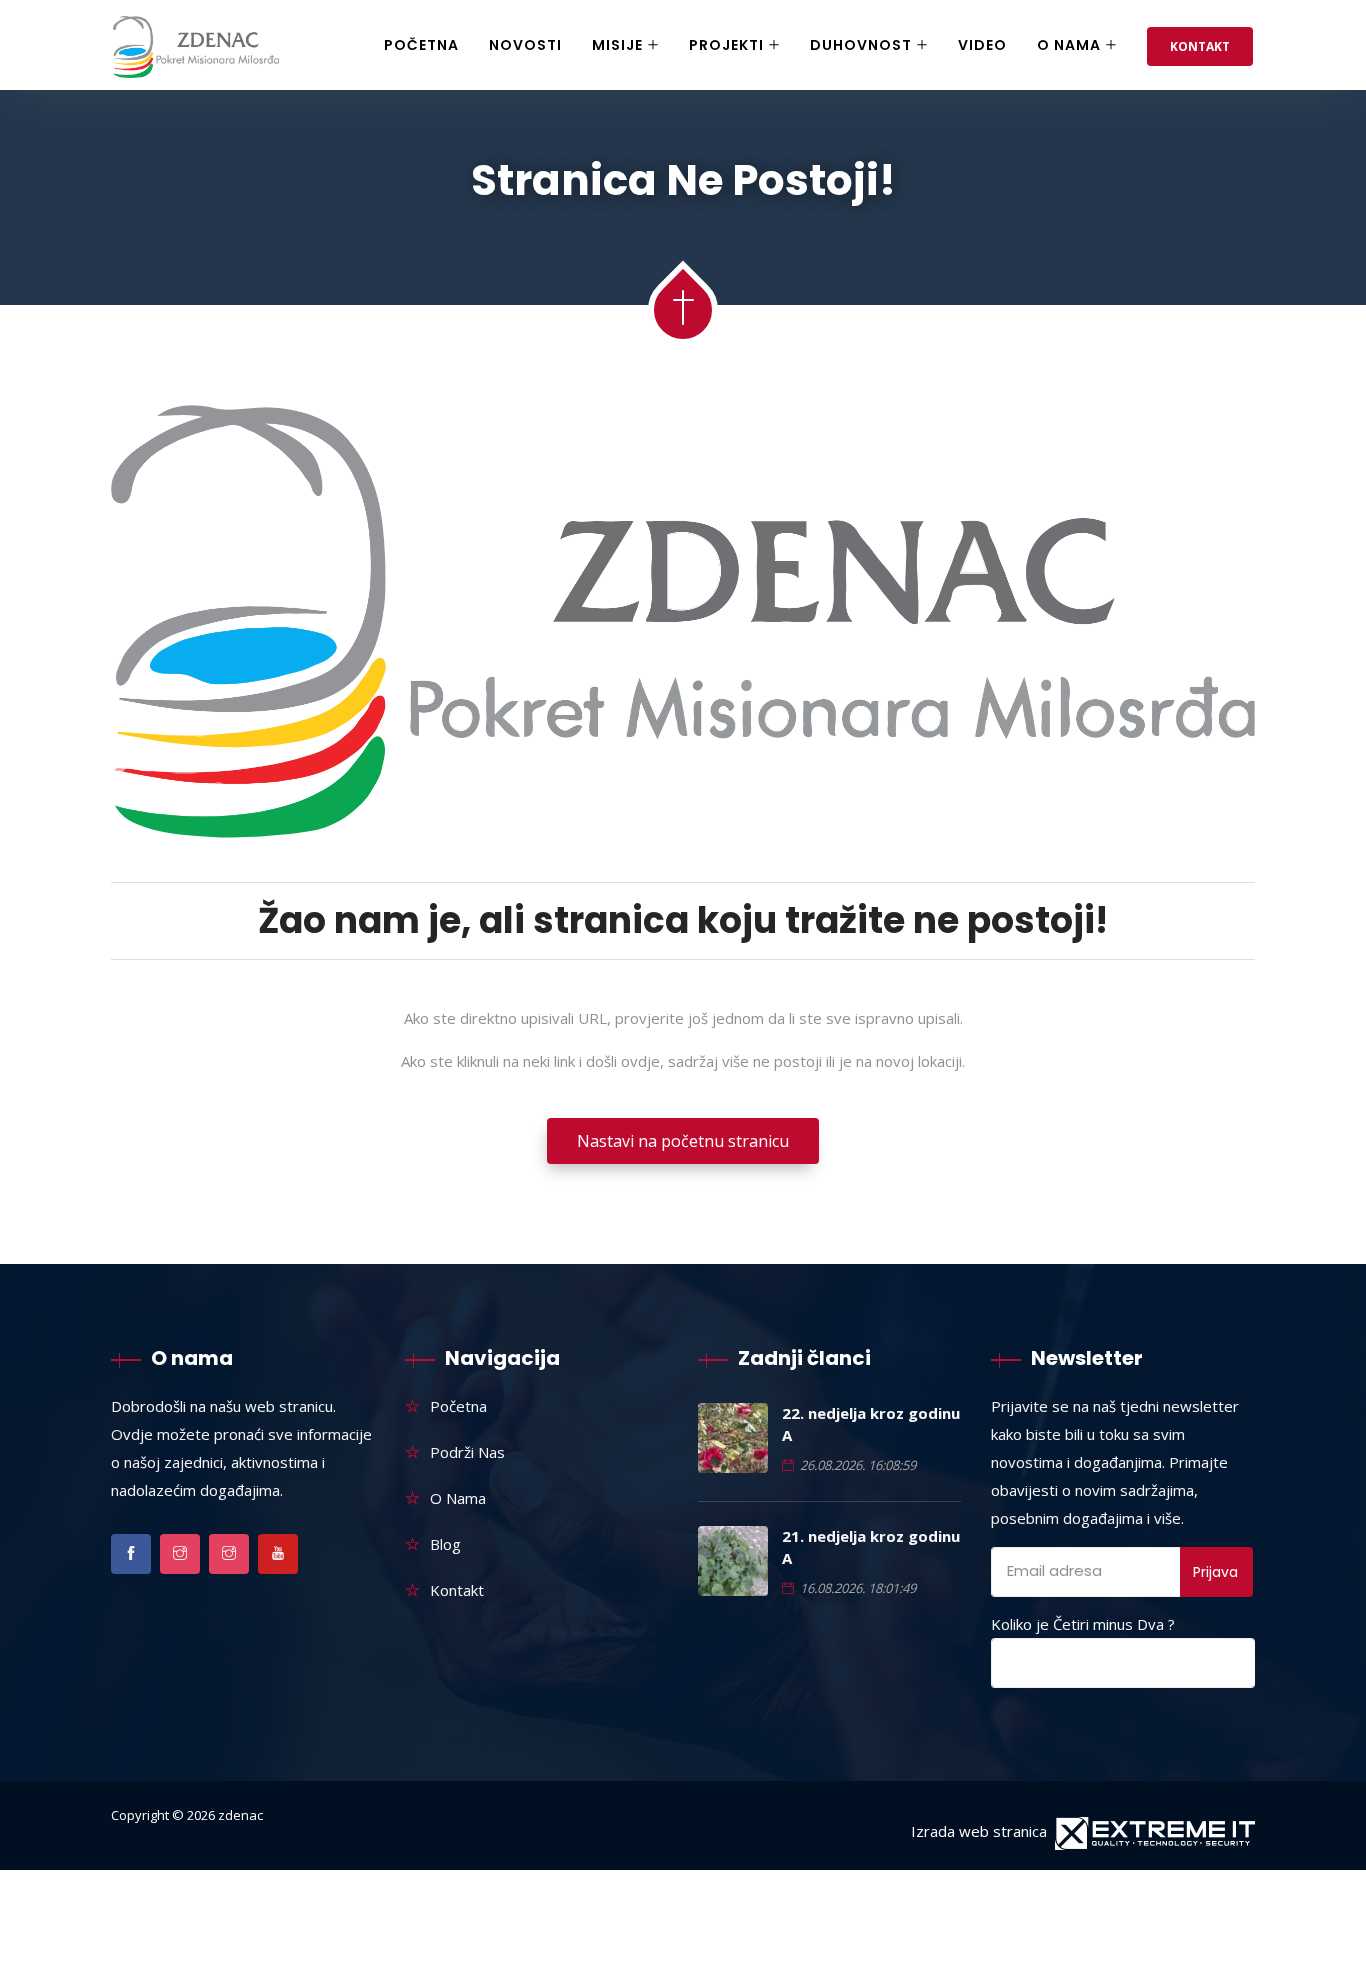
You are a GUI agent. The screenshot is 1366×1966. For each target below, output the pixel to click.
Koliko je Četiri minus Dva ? (1083, 1624)
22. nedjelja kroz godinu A (871, 1424)
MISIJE (617, 45)
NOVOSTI (525, 45)
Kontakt (1200, 46)
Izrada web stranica (979, 1831)
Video (982, 45)
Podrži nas (467, 1452)
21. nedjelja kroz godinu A (871, 1547)
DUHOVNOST (861, 45)
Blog (445, 1544)
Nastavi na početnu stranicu (683, 1141)
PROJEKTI (726, 45)
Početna (421, 45)
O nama (1069, 45)
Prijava (1215, 1572)
